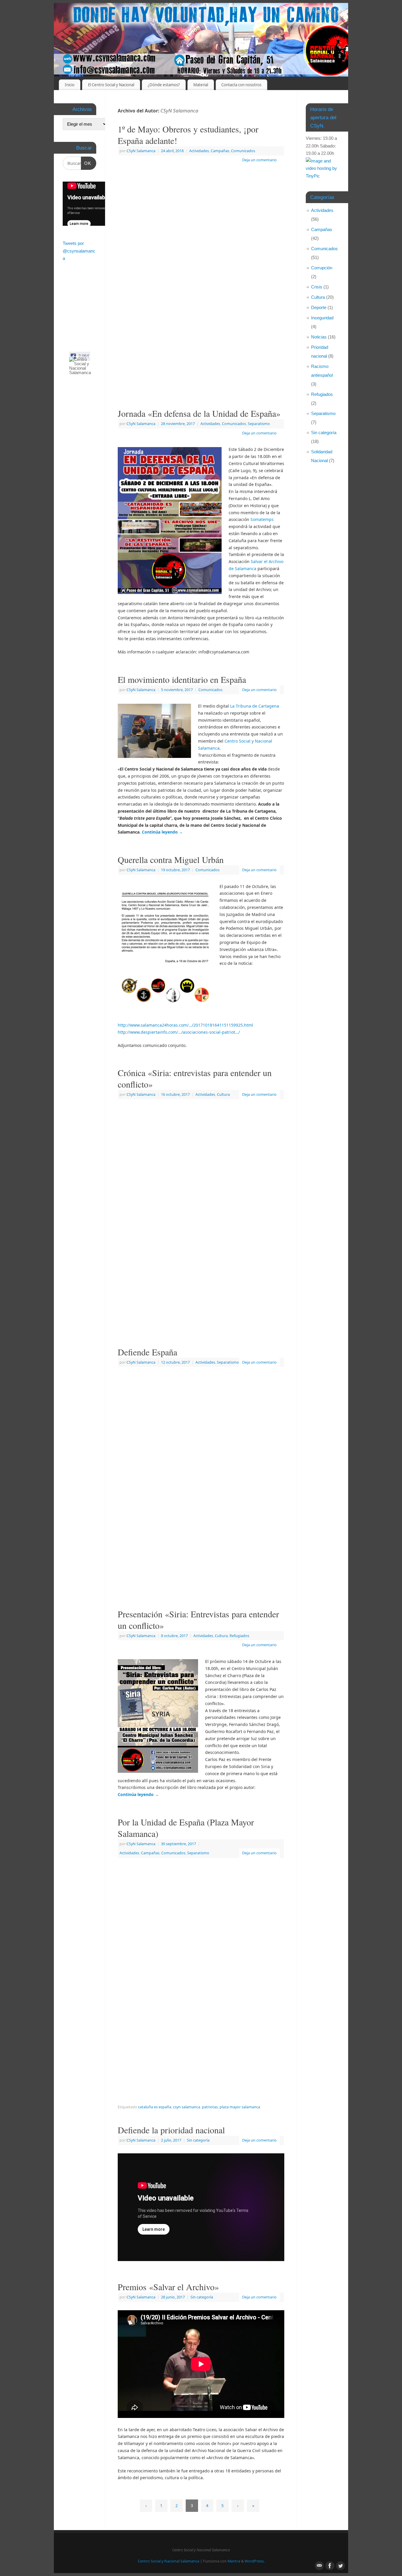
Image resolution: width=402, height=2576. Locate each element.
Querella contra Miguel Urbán (171, 859)
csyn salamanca (187, 2107)
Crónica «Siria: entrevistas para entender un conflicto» (195, 1078)
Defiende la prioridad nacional (171, 2130)
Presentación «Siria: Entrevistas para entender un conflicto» (198, 1620)
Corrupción (322, 268)
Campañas (220, 151)
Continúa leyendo (162, 832)
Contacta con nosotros (241, 85)
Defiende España (147, 1352)
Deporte (319, 307)
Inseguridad (322, 318)
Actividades (199, 151)
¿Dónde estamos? (164, 85)
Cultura (223, 1094)
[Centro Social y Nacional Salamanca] (83, 366)
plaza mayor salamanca (240, 2107)
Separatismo (259, 424)
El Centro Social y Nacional (111, 85)
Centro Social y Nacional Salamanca (168, 2561)
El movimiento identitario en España (182, 679)
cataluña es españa (155, 2107)
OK (86, 163)
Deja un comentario (259, 160)
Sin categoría (198, 2140)
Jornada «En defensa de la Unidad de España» (199, 413)
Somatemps (262, 519)
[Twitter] (339, 13)
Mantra (234, 2561)
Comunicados (243, 151)
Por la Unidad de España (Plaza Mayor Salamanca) (186, 1828)
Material (201, 85)
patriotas (210, 2107)
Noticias (319, 337)
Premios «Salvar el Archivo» (168, 2287)
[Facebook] (329, 13)
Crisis (317, 287)
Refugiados (239, 1636)
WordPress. (255, 2561)
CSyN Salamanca (179, 111)
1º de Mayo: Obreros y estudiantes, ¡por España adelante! (188, 135)
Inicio (70, 85)
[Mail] (319, 13)
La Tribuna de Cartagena (255, 706)
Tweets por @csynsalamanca (79, 251)
